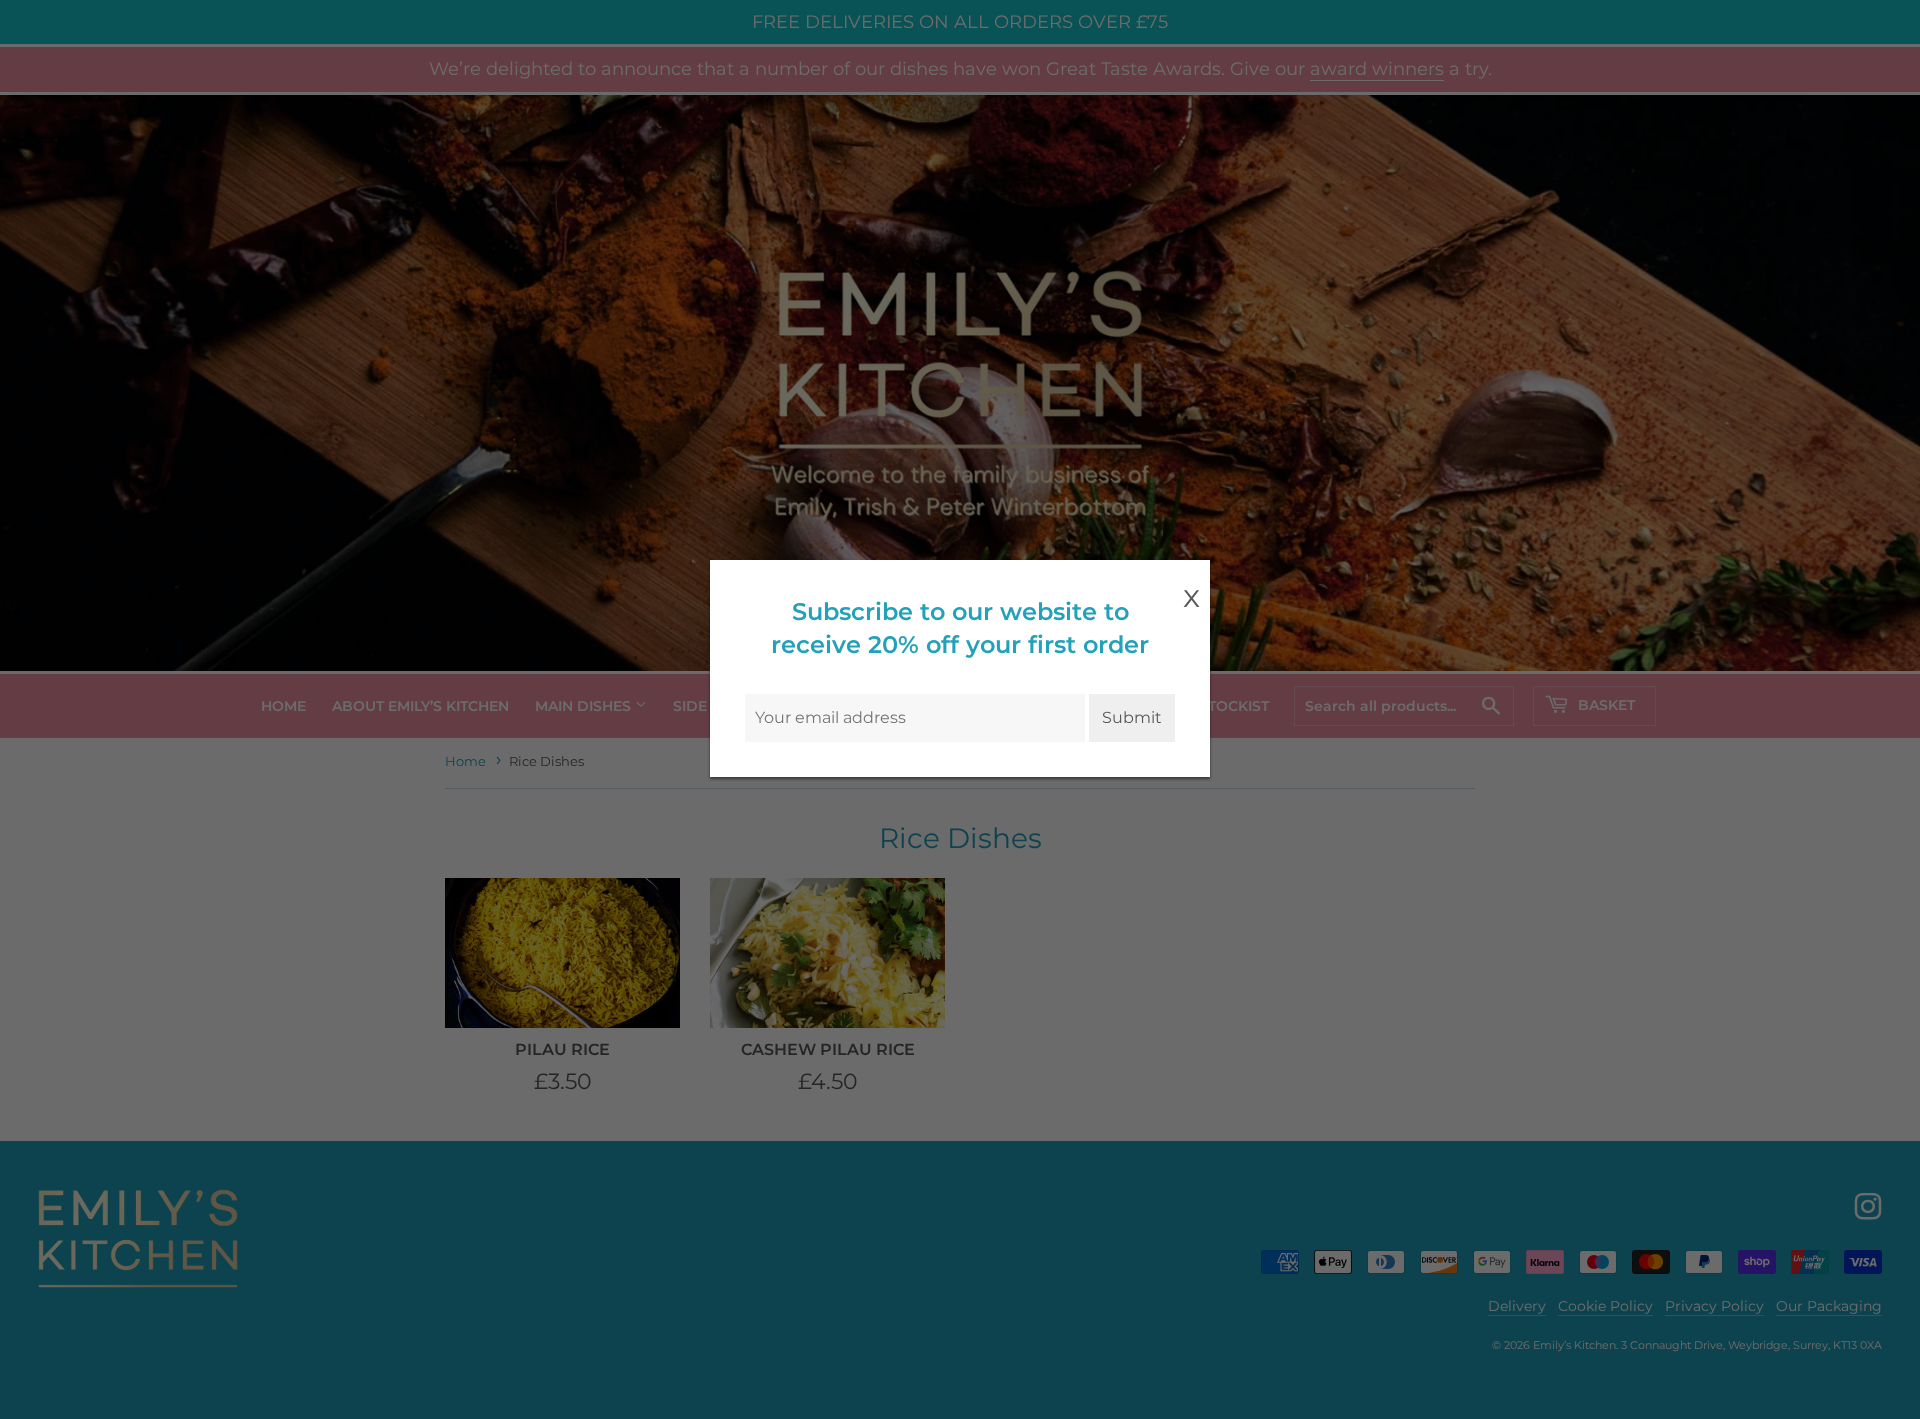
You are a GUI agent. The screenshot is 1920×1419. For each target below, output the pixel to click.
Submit (1132, 717)
